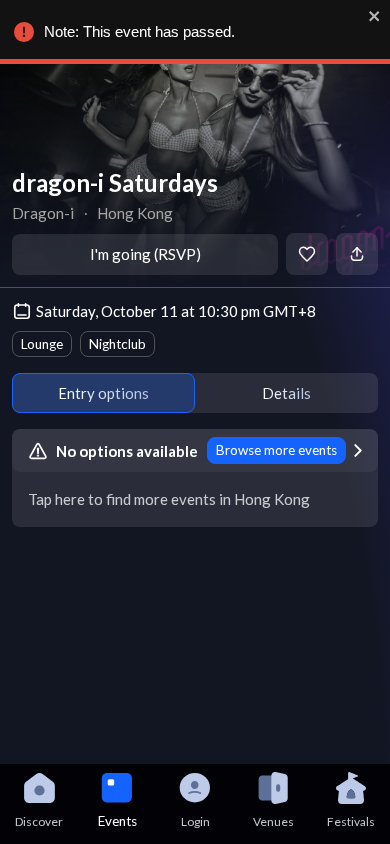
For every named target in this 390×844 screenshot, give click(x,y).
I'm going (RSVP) (145, 254)
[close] (375, 16)
